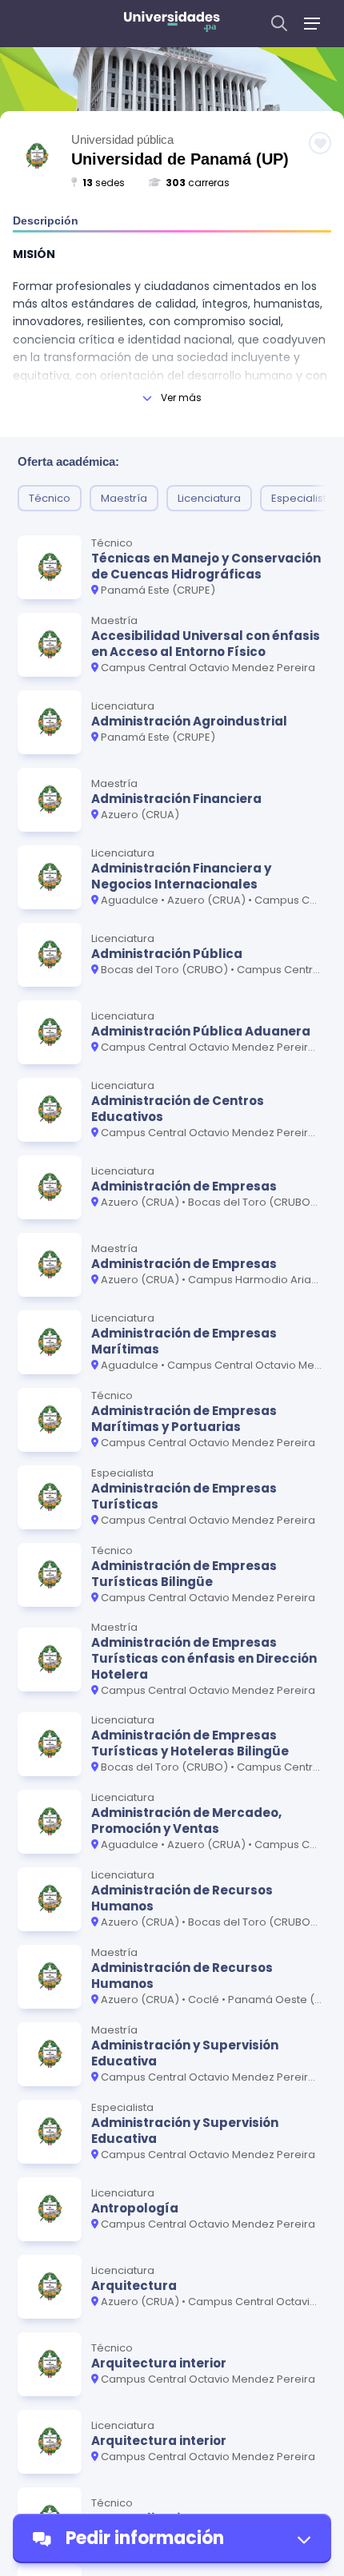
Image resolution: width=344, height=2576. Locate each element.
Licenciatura (209, 498)
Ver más (181, 398)
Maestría (124, 498)
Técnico (50, 498)
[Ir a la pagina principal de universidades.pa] (172, 24)
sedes (104, 183)
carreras (198, 183)
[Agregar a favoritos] (320, 143)
